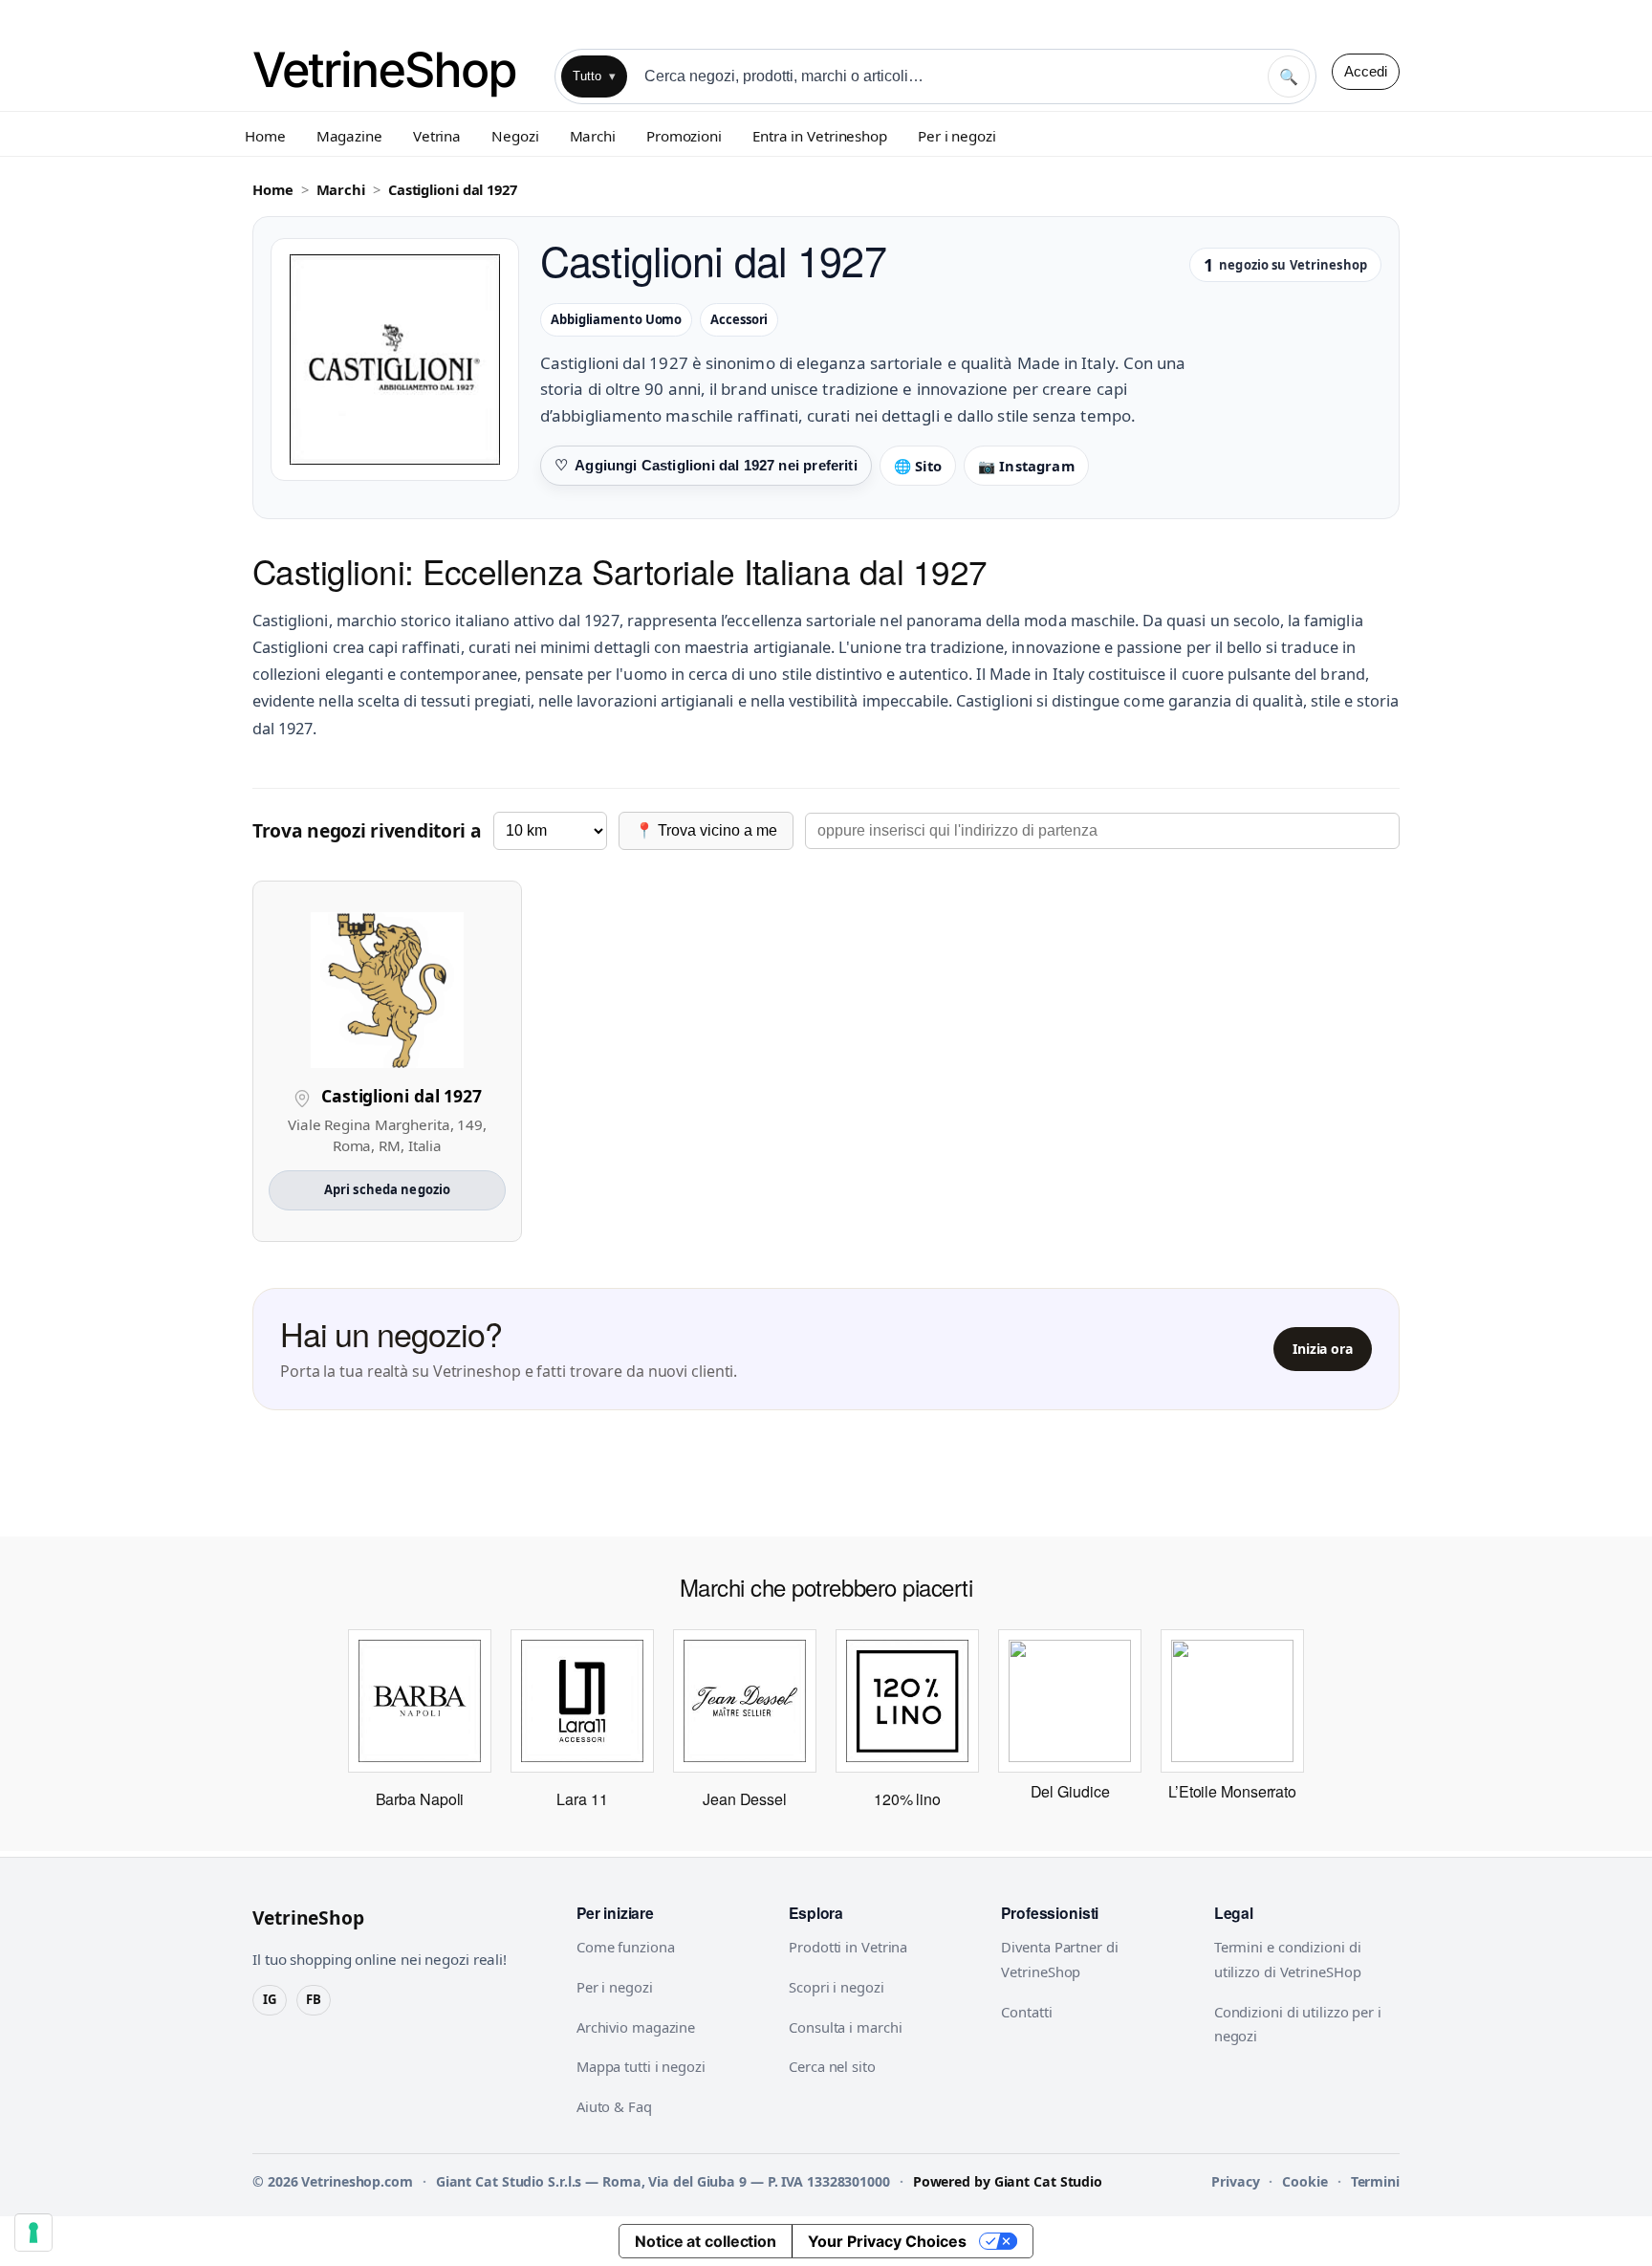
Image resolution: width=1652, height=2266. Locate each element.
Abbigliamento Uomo (616, 319)
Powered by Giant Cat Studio (1008, 2181)
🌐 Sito (918, 466)
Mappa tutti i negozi (641, 2066)
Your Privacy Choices (887, 2241)
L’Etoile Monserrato (1232, 1791)
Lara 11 (582, 1799)
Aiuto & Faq (614, 2106)
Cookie (1304, 2181)
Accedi (1366, 71)
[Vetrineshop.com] (396, 71)
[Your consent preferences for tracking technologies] (33, 2233)
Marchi (593, 136)
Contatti (1026, 2012)
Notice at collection (706, 2241)
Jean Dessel (745, 1799)
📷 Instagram (1026, 466)
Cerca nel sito (832, 2066)
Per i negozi (957, 136)
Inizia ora (1323, 1349)
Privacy (1235, 2181)
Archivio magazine (636, 2027)
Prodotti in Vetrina (848, 1947)
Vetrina (437, 136)
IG (270, 1999)
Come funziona (626, 1947)
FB (314, 1999)
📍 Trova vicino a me (706, 830)
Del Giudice (1070, 1791)
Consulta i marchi (845, 2027)
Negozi (515, 136)
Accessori (739, 319)
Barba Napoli (420, 1799)
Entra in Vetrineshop (820, 136)
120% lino (907, 1799)
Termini (1375, 2181)
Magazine (349, 136)
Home (265, 136)
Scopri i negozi (837, 1987)
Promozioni (684, 136)
